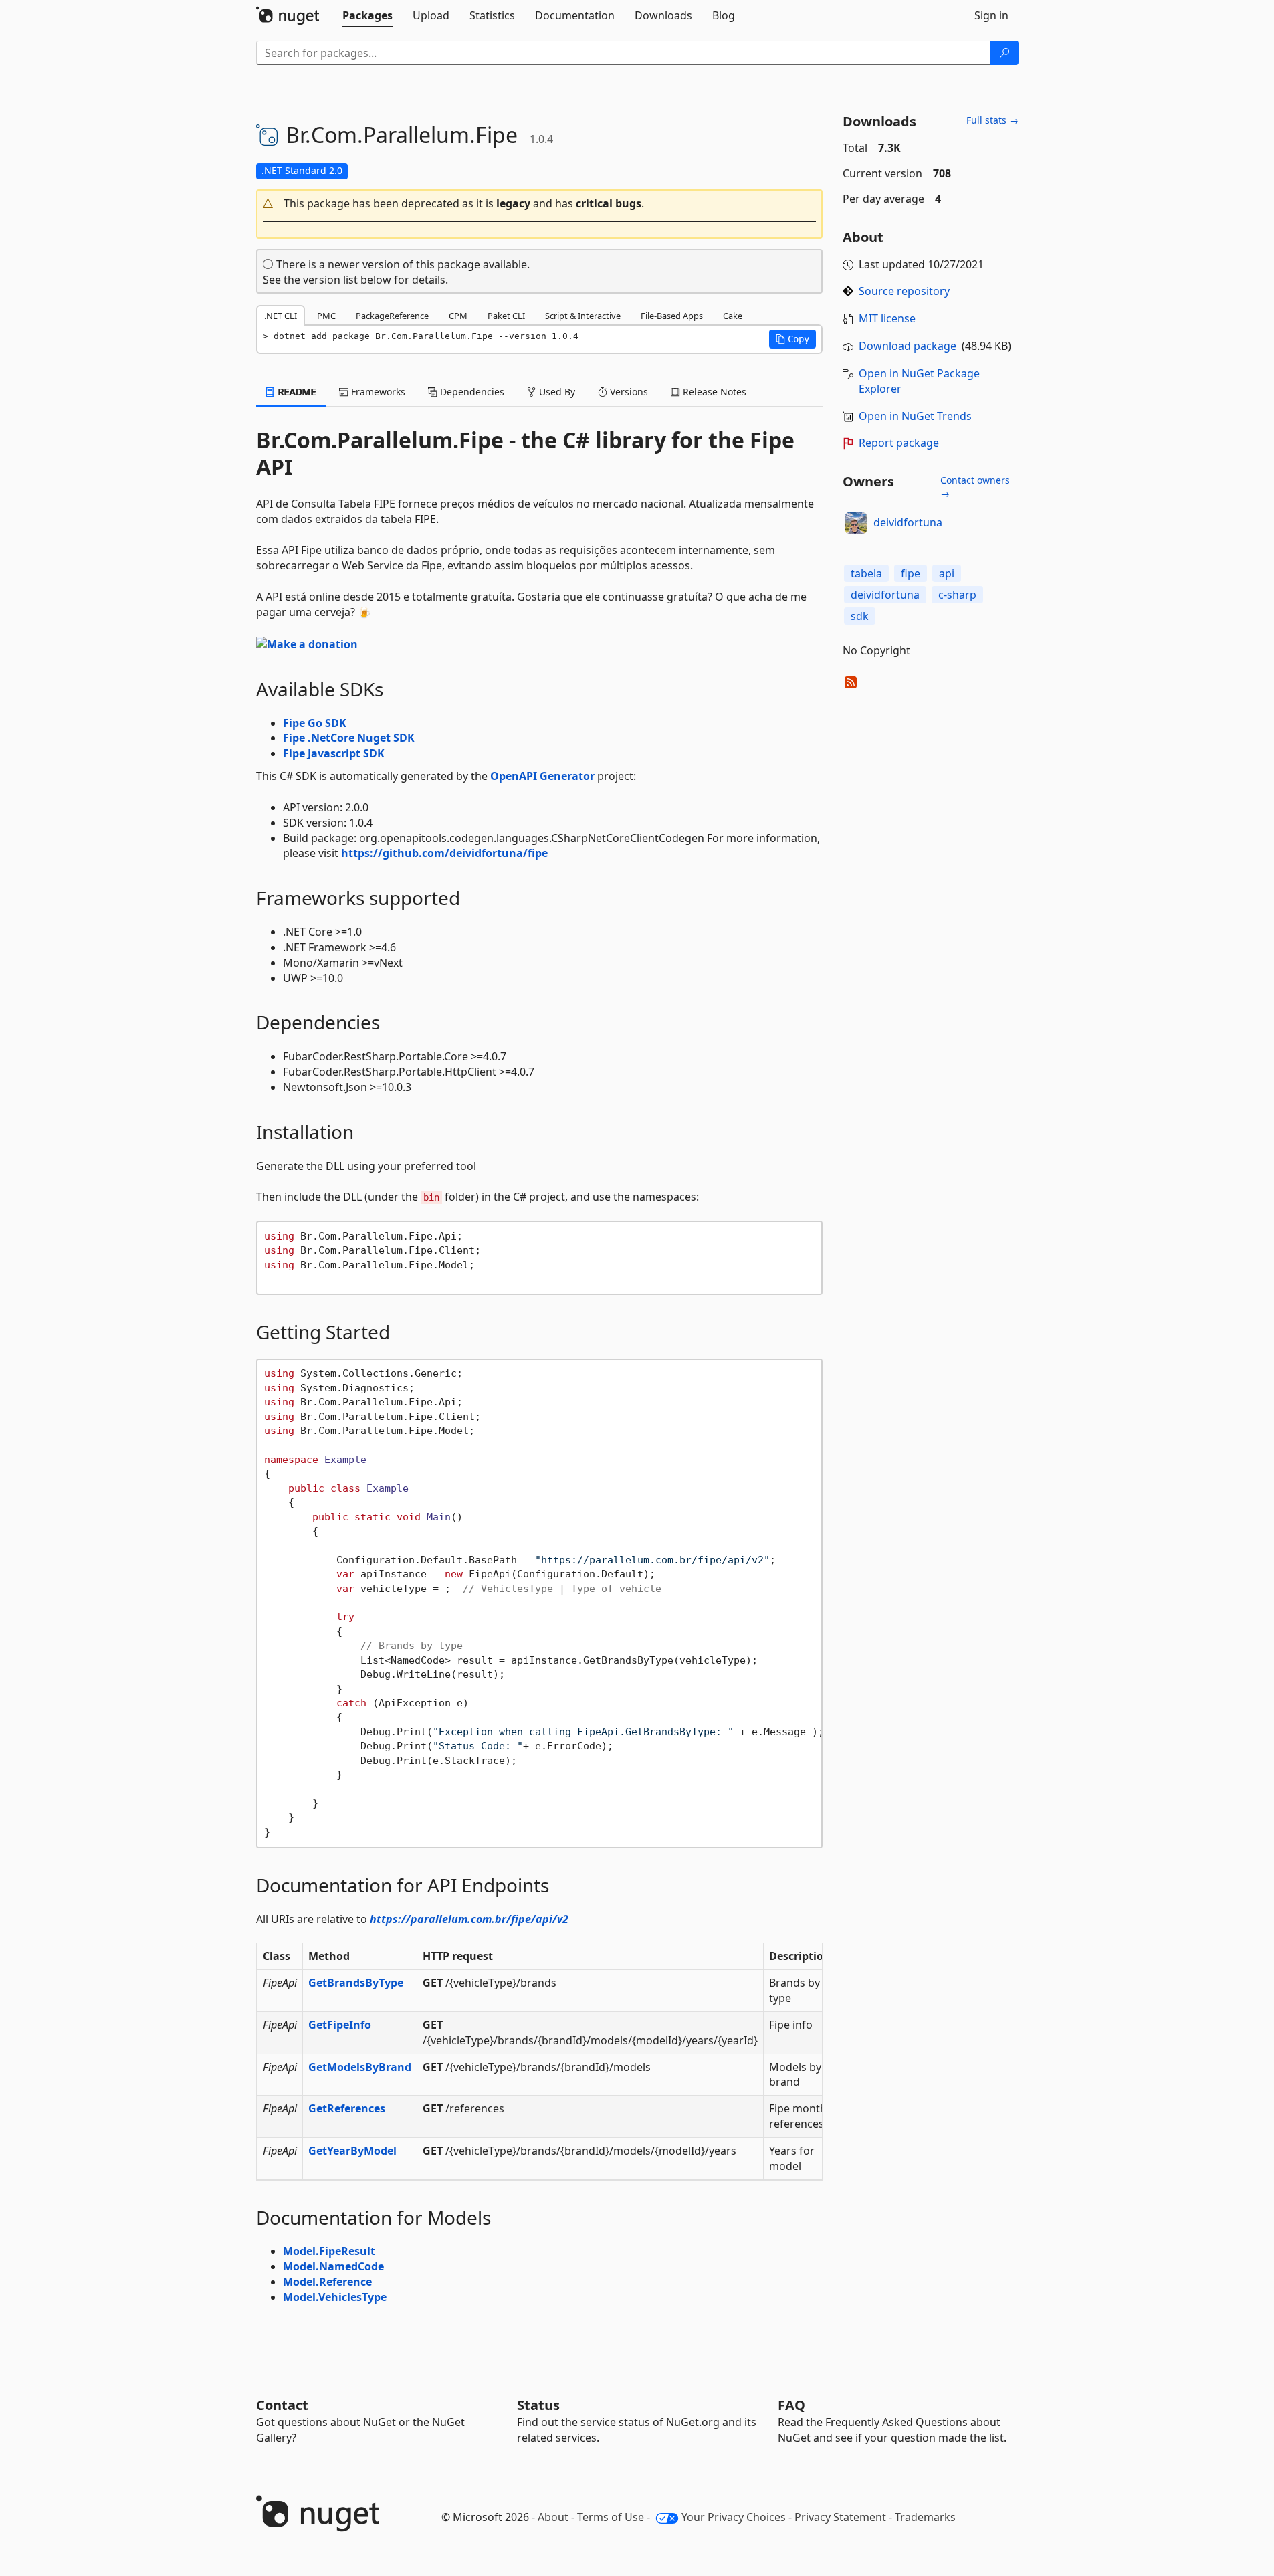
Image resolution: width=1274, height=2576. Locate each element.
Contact (282, 2405)
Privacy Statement (840, 2517)
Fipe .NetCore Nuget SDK (349, 738)
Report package (899, 443)
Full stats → (992, 120)
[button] (540, 204)
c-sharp (957, 595)
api (947, 573)
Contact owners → (975, 487)
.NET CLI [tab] (281, 316)
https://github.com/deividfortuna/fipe (444, 853)
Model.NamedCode (333, 2266)
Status (538, 2405)
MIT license (887, 318)
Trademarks (925, 2517)
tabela (866, 573)
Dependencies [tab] (471, 392)
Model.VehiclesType (335, 2297)
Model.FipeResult (329, 2251)
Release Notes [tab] (713, 392)
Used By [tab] (556, 392)
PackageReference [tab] (392, 316)
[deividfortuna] (856, 523)
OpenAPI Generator (542, 776)
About (553, 2517)
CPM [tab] (458, 316)
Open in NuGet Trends (915, 416)
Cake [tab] (733, 316)
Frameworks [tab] (377, 392)
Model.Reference (327, 2282)
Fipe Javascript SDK (334, 753)
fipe (911, 573)
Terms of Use (611, 2517)
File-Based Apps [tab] (672, 316)
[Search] (1004, 53)
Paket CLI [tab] (506, 316)
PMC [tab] (326, 316)
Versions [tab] (628, 392)
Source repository (904, 291)
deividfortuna (908, 522)
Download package (908, 346)
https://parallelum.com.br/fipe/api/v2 (469, 1919)
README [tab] (296, 392)
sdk (860, 616)
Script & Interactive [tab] (583, 316)
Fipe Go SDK (315, 723)
